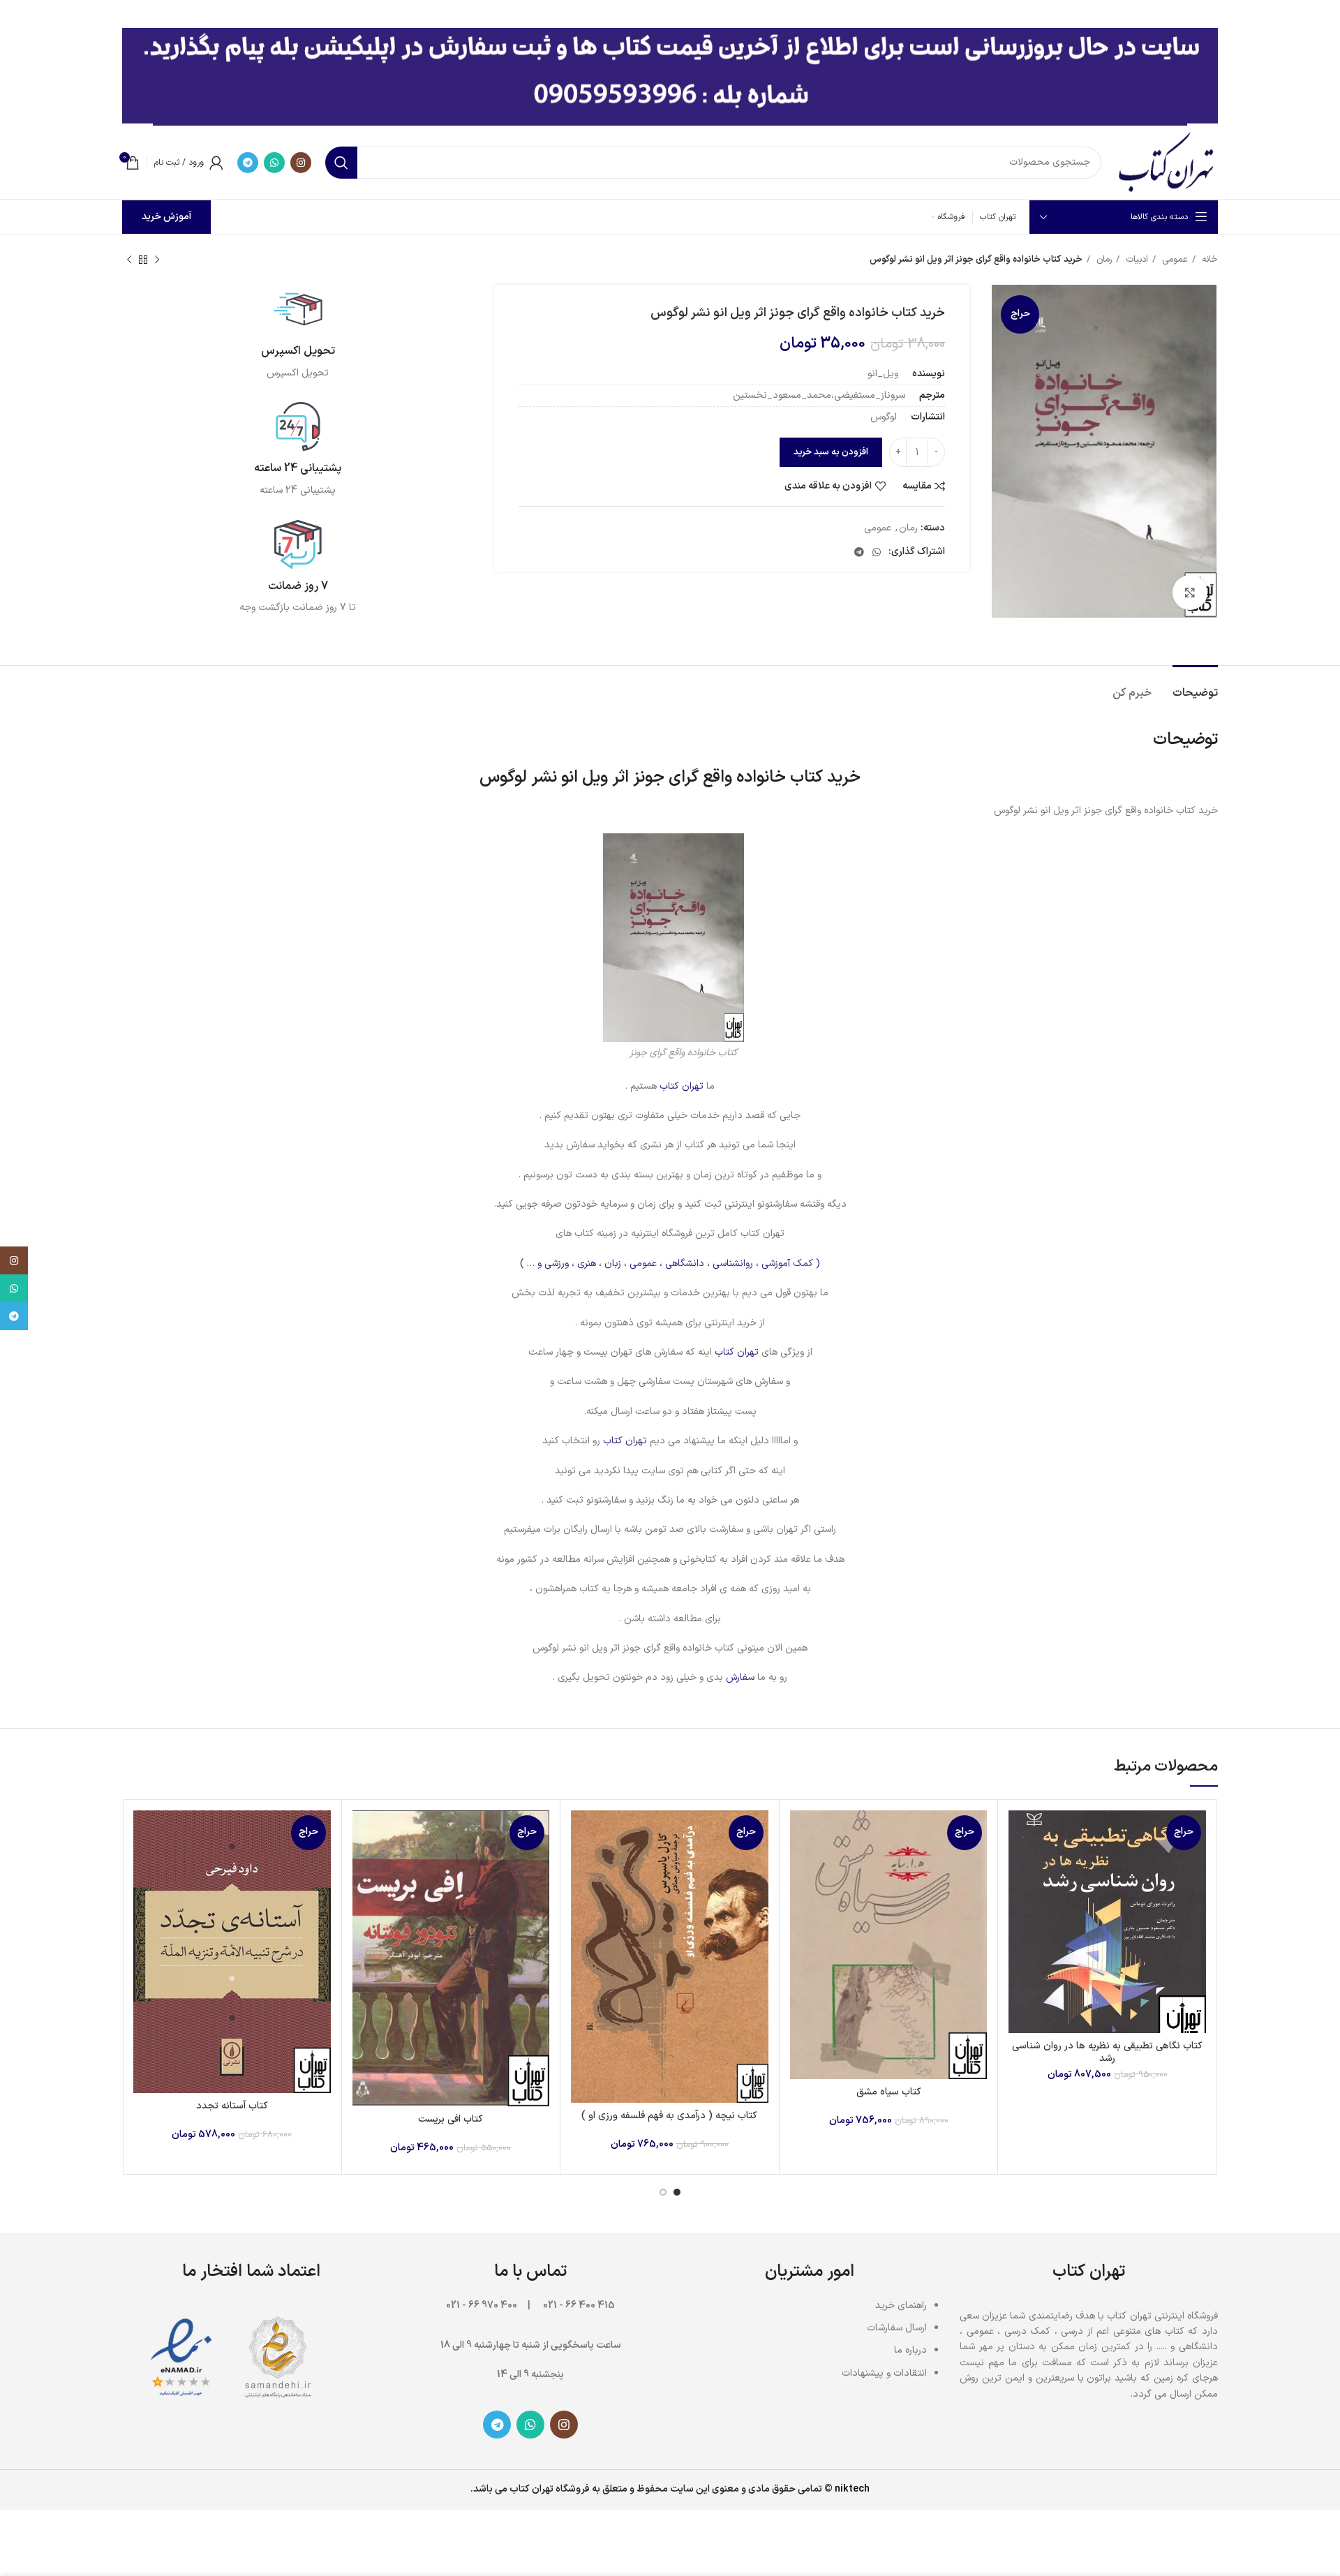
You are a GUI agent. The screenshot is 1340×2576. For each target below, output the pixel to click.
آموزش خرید (166, 217)
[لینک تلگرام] (248, 163)
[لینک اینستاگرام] (301, 163)
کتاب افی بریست (451, 2119)
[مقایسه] (1019, 1833)
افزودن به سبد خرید (831, 452)
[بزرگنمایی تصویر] (1190, 593)
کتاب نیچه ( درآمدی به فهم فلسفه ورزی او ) (669, 2116)
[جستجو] (341, 163)
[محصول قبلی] (157, 260)
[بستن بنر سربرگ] (17, 14)
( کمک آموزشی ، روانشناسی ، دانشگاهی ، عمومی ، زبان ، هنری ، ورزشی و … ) (670, 1264)
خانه (1208, 260)
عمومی (1174, 260)
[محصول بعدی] (129, 260)
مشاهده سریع (1019, 1864)
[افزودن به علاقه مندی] (1019, 1896)
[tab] (1195, 686)
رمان (1103, 260)
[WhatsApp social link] (274, 163)
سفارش (740, 1677)
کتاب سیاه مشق (889, 2092)
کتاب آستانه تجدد (232, 2106)
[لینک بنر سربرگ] (691, 14)
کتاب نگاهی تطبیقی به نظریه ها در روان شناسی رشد (1107, 2052)
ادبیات (1136, 260)
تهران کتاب (682, 1086)
